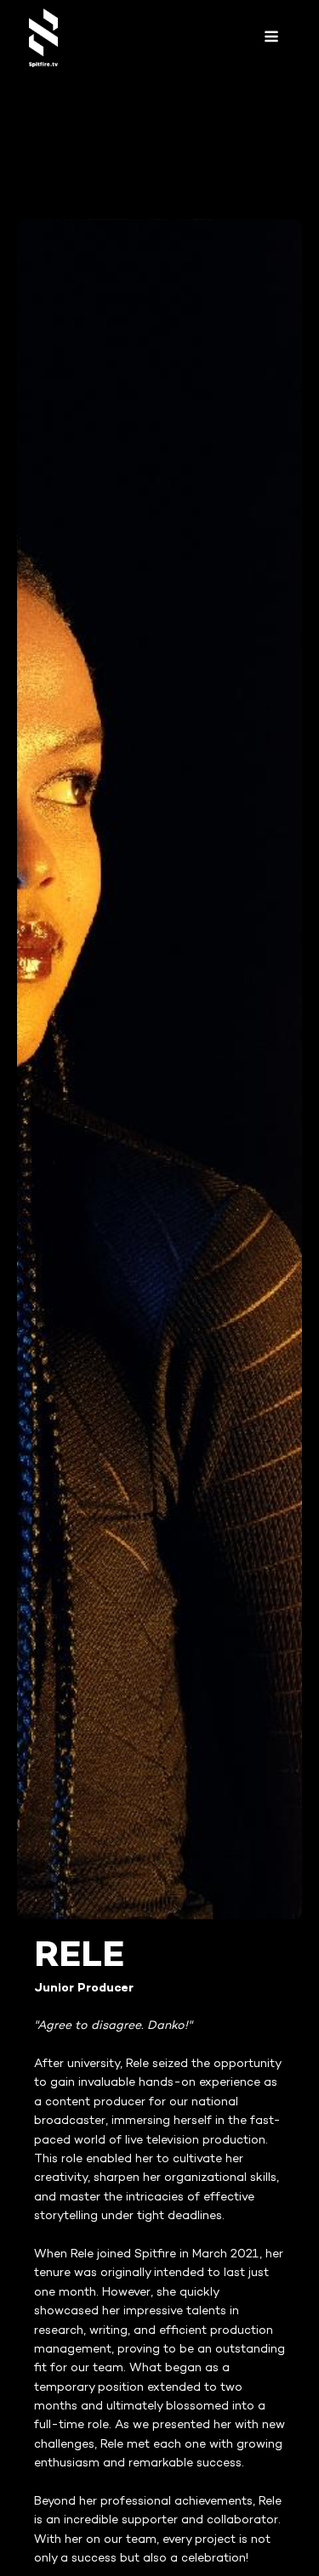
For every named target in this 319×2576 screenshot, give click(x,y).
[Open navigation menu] (271, 38)
